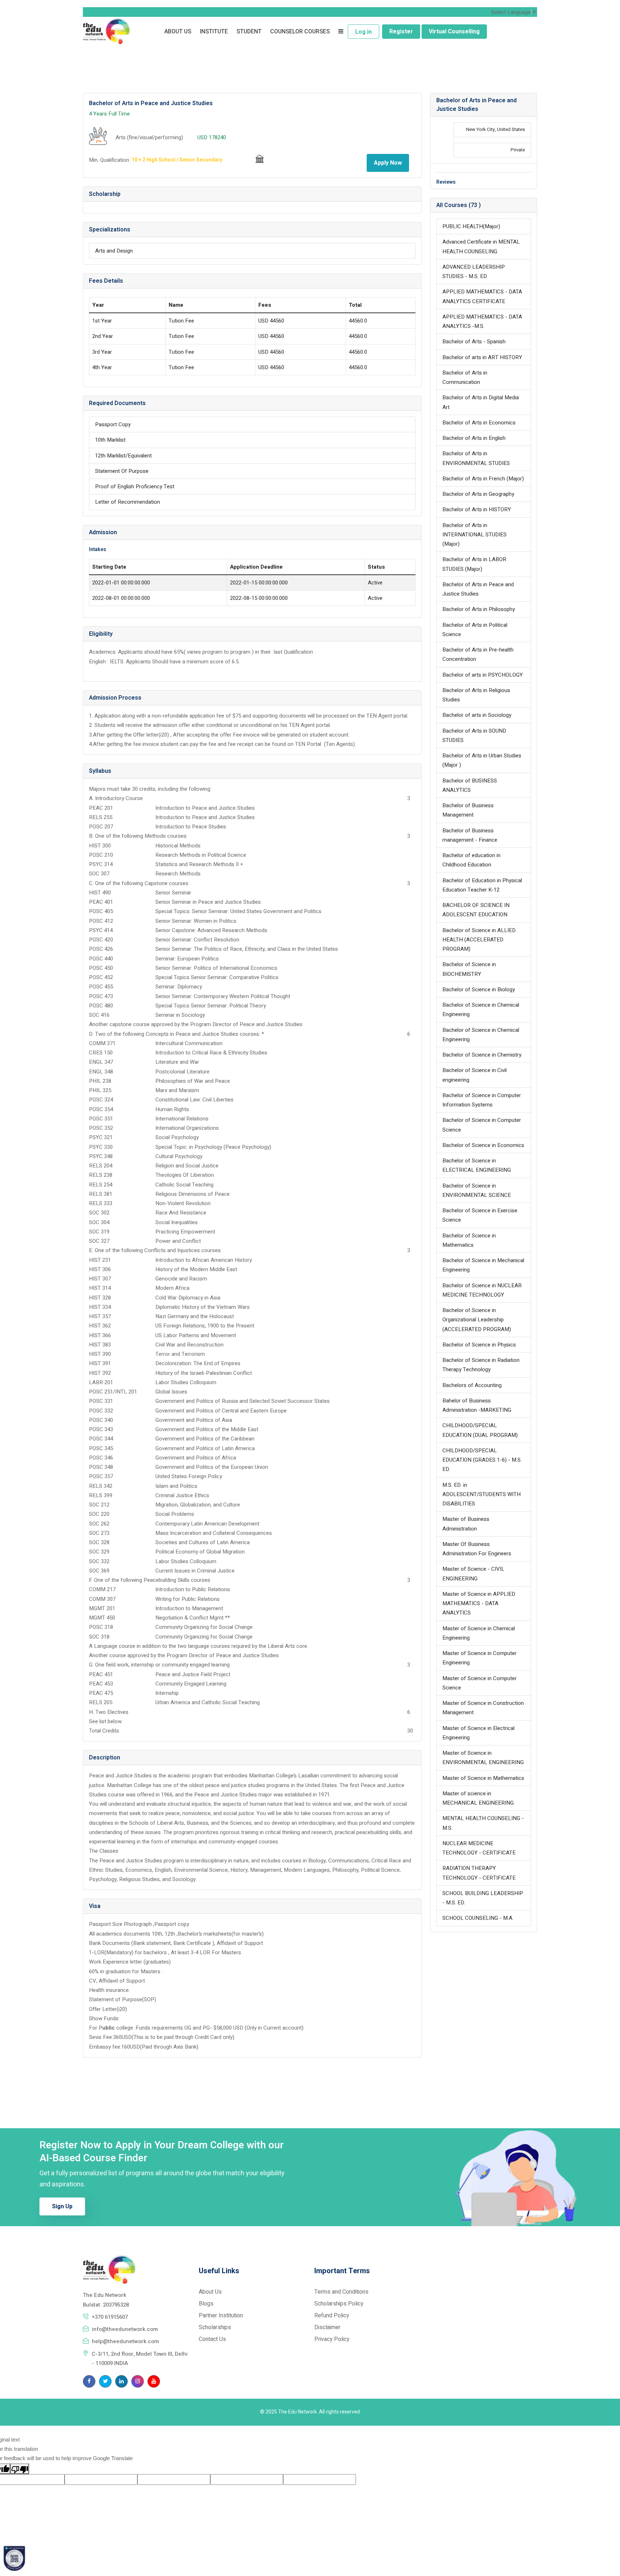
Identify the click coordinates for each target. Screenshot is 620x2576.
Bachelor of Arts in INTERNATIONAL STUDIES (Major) (475, 535)
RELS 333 (101, 1203)
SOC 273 (99, 1533)
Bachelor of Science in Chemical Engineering (481, 1010)
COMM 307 (102, 1599)
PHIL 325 (100, 1090)
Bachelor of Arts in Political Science (475, 630)
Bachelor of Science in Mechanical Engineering (483, 1265)
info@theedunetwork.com (125, 2329)
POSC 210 (101, 855)
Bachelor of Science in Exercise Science (480, 1215)
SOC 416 (99, 1015)
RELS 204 (101, 1166)
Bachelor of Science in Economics (483, 1145)
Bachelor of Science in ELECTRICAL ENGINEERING (477, 1165)
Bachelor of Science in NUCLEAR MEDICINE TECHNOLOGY (482, 1290)
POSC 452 (101, 977)
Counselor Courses (300, 32)
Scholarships (215, 2327)
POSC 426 (101, 949)
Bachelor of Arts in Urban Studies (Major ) (482, 760)
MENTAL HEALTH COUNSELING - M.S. (483, 1823)
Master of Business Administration (466, 1524)
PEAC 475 (101, 1693)
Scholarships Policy (339, 2304)
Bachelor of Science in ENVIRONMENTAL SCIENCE (477, 1190)
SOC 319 (99, 1232)
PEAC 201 (101, 808)
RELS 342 (101, 1486)
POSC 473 (101, 996)
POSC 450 (101, 968)
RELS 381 (101, 1194)
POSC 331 (101, 1401)
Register (401, 32)
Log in (363, 32)
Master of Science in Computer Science (480, 1683)
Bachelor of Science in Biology (479, 989)
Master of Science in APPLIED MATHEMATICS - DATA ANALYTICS (479, 1604)
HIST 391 (100, 1363)
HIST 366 (100, 1335)
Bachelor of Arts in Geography (478, 494)
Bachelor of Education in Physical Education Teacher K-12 (482, 885)
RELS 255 (101, 817)
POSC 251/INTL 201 (113, 1392)
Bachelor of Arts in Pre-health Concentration (478, 654)
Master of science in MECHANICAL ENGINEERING (478, 1798)
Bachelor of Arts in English (474, 438)
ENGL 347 (101, 1062)
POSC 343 (101, 1429)
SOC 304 (99, 1222)
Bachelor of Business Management (468, 810)
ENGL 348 (101, 1072)
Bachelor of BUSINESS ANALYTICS (470, 785)
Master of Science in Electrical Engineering (478, 1733)
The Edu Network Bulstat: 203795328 (106, 2300)
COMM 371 (102, 1043)
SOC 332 (99, 1561)
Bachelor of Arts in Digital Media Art (481, 402)
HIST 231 (100, 1260)
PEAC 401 (101, 902)
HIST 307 (100, 1279)
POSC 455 (101, 987)
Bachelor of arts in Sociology (477, 715)
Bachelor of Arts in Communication (465, 377)
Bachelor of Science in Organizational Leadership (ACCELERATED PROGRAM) (477, 1320)
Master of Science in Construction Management (483, 1708)
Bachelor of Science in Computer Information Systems (482, 1100)
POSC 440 (101, 959)
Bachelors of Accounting (472, 1385)
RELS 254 (101, 1185)
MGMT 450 (102, 1618)
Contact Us (212, 2339)
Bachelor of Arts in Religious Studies (476, 695)
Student (249, 32)
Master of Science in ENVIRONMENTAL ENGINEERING (483, 1758)
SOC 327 (99, 1241)
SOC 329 (99, 1552)
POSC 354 (101, 1109)
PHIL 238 (100, 1081)
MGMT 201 (102, 1608)
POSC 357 (101, 1476)
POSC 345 (101, 1448)
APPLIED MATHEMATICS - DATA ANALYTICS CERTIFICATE (482, 296)
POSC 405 (101, 911)
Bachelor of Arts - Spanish (474, 342)
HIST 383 (100, 1345)
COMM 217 (102, 1589)
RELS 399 (101, 1495)
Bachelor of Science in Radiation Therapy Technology (481, 1365)
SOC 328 (99, 1542)
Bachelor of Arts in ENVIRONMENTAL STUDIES (476, 458)
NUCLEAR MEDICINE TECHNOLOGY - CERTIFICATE (479, 1848)
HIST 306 (100, 1269)
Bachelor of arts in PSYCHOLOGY (483, 675)
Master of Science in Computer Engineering (480, 1658)
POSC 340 (101, 1420)
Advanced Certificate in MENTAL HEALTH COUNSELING (481, 246)
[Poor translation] (20, 2469)
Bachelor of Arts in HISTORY (477, 509)
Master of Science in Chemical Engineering (479, 1633)
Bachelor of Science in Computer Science (482, 1125)
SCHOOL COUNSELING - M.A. (478, 1918)
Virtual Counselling (454, 32)
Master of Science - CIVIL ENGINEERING (473, 1574)
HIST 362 (100, 1326)
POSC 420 (101, 940)
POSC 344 (101, 1439)
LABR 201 (101, 1382)
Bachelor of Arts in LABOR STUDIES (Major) (474, 564)
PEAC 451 (101, 1674)
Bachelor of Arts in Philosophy (479, 609)
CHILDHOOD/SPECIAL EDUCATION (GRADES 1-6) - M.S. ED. (482, 1460)
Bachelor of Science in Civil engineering (475, 1075)
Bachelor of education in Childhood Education (471, 860)
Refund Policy (332, 2316)
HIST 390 (100, 1354)
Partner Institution (221, 2316)
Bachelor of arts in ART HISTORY (482, 357)
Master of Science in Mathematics (483, 1778)
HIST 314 (100, 1288)
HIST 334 (100, 1307)
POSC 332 (101, 1411)
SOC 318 (99, 1637)
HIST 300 (100, 846)
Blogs (206, 2304)
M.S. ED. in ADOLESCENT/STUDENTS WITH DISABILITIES (482, 1494)
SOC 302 (99, 1213)
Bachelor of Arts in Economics (479, 423)
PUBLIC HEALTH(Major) (471, 226)
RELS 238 (101, 1175)
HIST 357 (100, 1316)
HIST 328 (100, 1298)
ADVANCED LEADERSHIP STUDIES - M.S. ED (474, 272)
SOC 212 (99, 1505)
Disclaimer (327, 2327)
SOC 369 (99, 1571)
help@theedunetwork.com (125, 2341)
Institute (214, 32)
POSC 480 (101, 1006)
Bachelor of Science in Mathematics (469, 1240)
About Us (178, 32)
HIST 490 (100, 893)
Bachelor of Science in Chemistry (482, 1055)
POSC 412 (101, 921)
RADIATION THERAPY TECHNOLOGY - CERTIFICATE (479, 1873)
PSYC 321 (101, 1137)
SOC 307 (99, 874)
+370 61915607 (110, 2317)
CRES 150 (101, 1053)
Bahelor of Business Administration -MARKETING (477, 1405)
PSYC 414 (101, 930)
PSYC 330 (101, 1147)
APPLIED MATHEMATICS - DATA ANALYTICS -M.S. (482, 321)
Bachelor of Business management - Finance (470, 835)
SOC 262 (99, 1524)
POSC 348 (101, 1467)
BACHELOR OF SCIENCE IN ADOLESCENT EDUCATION (476, 910)
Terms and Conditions (341, 2292)
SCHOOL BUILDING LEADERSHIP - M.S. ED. (483, 1898)
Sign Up (62, 2206)
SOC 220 (99, 1514)
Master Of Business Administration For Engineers (477, 1549)
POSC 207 (101, 827)
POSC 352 (101, 1128)
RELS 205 (101, 1702)
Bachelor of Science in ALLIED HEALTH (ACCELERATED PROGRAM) (479, 940)
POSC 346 (101, 1458)
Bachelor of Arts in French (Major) (483, 479)
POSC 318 (101, 1627)
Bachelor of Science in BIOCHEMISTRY (469, 969)
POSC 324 (101, 1100)
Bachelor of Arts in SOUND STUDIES (474, 735)
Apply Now (388, 163)
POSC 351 (101, 1119)
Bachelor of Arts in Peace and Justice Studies (478, 589)
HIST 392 (100, 1373)
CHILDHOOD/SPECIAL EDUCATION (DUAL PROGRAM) (480, 1430)
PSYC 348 (101, 1156)
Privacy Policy (332, 2339)
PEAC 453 (101, 1684)
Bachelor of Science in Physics (479, 1345)
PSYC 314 (101, 864)
